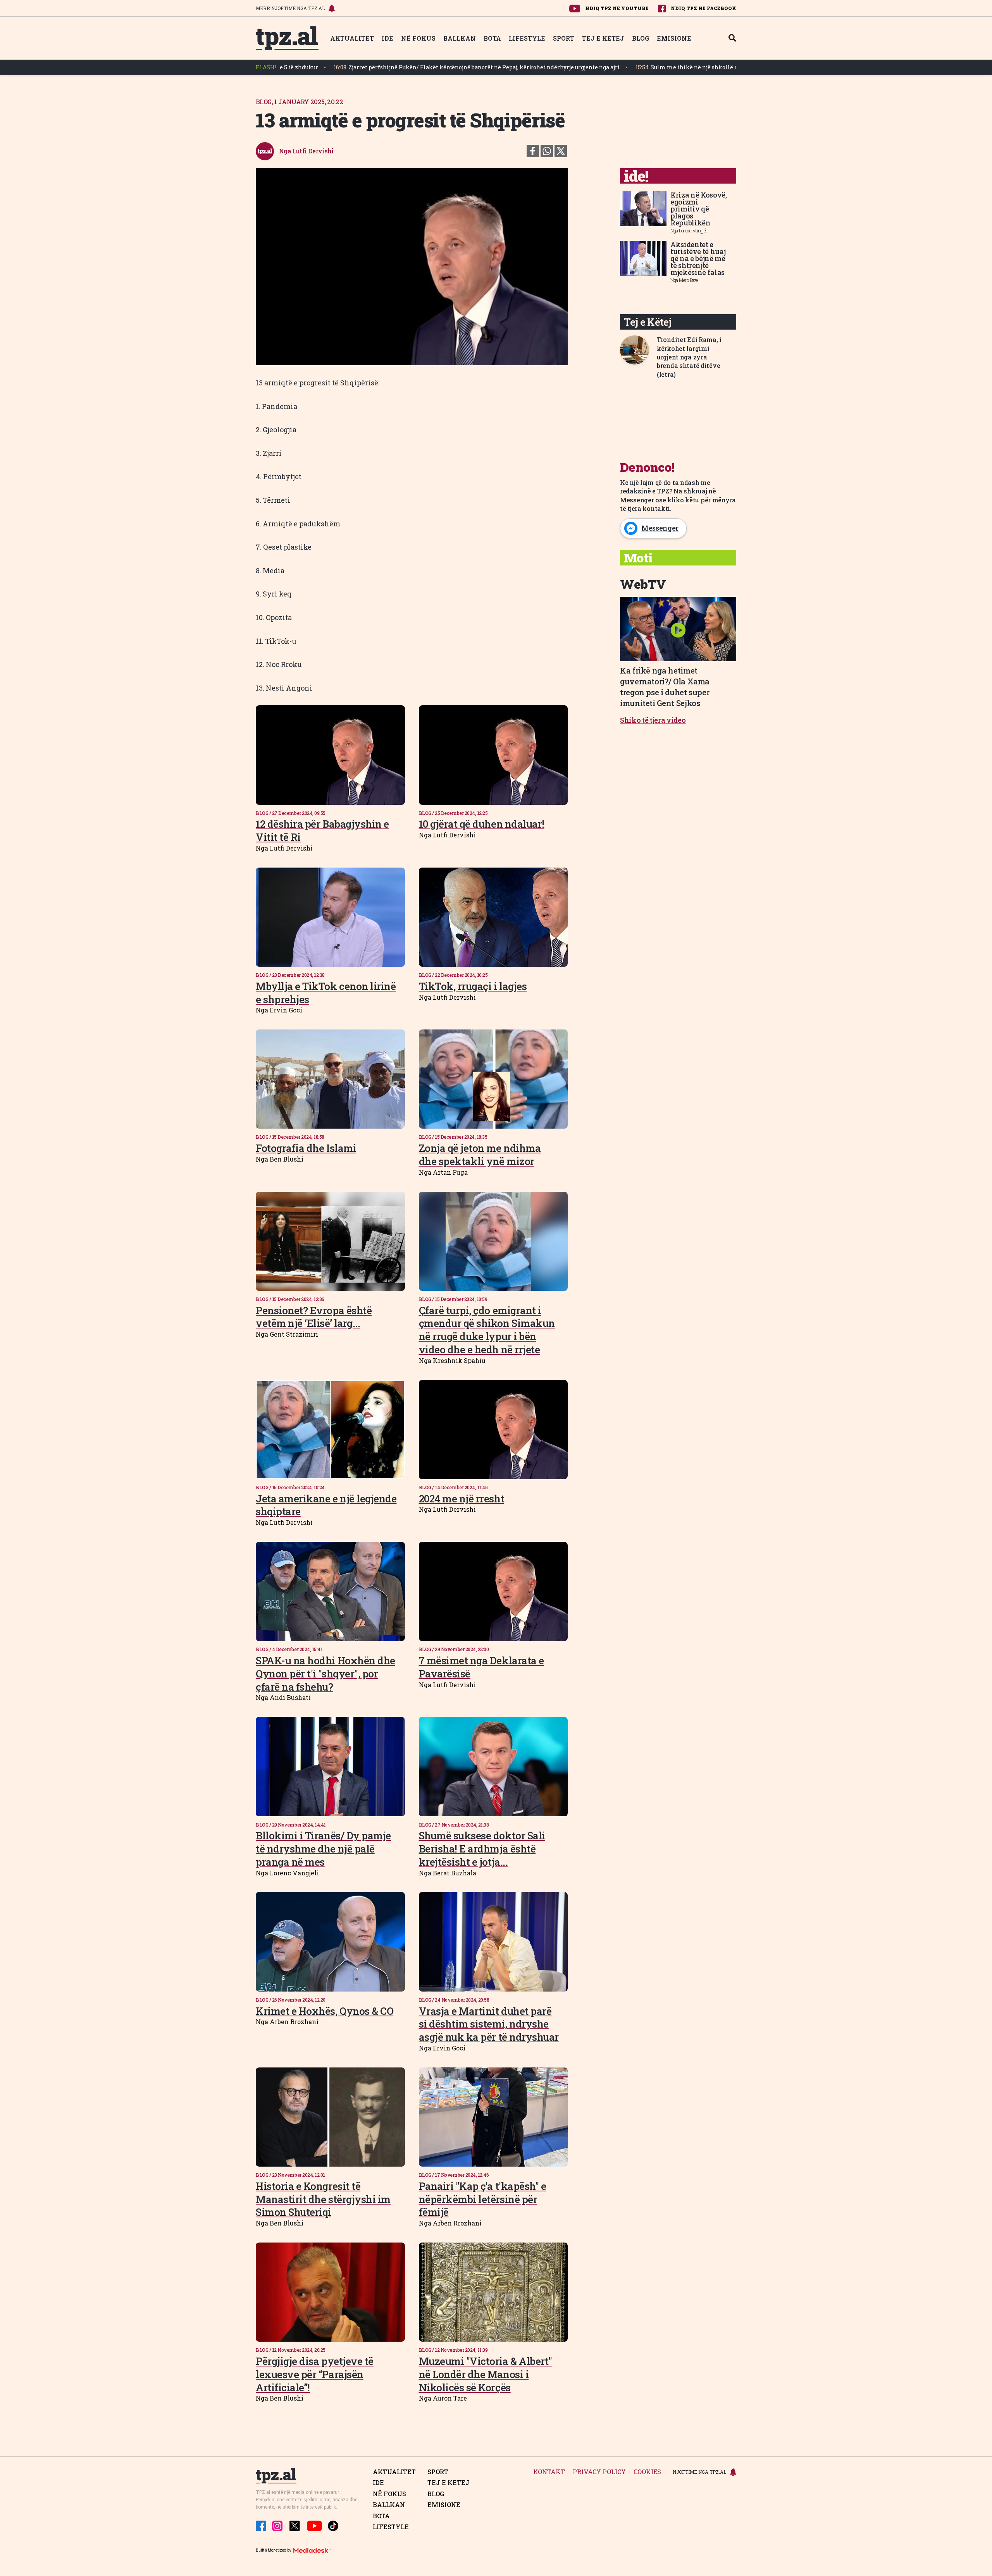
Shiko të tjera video (653, 720)
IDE (387, 38)
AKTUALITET (352, 38)
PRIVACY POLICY (599, 2472)
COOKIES (647, 2472)
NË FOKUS (418, 38)
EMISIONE (674, 38)
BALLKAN (460, 38)
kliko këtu (683, 500)
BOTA (492, 38)
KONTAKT (549, 2472)
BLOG (641, 38)
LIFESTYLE (527, 38)
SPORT (564, 38)
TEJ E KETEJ (603, 38)
